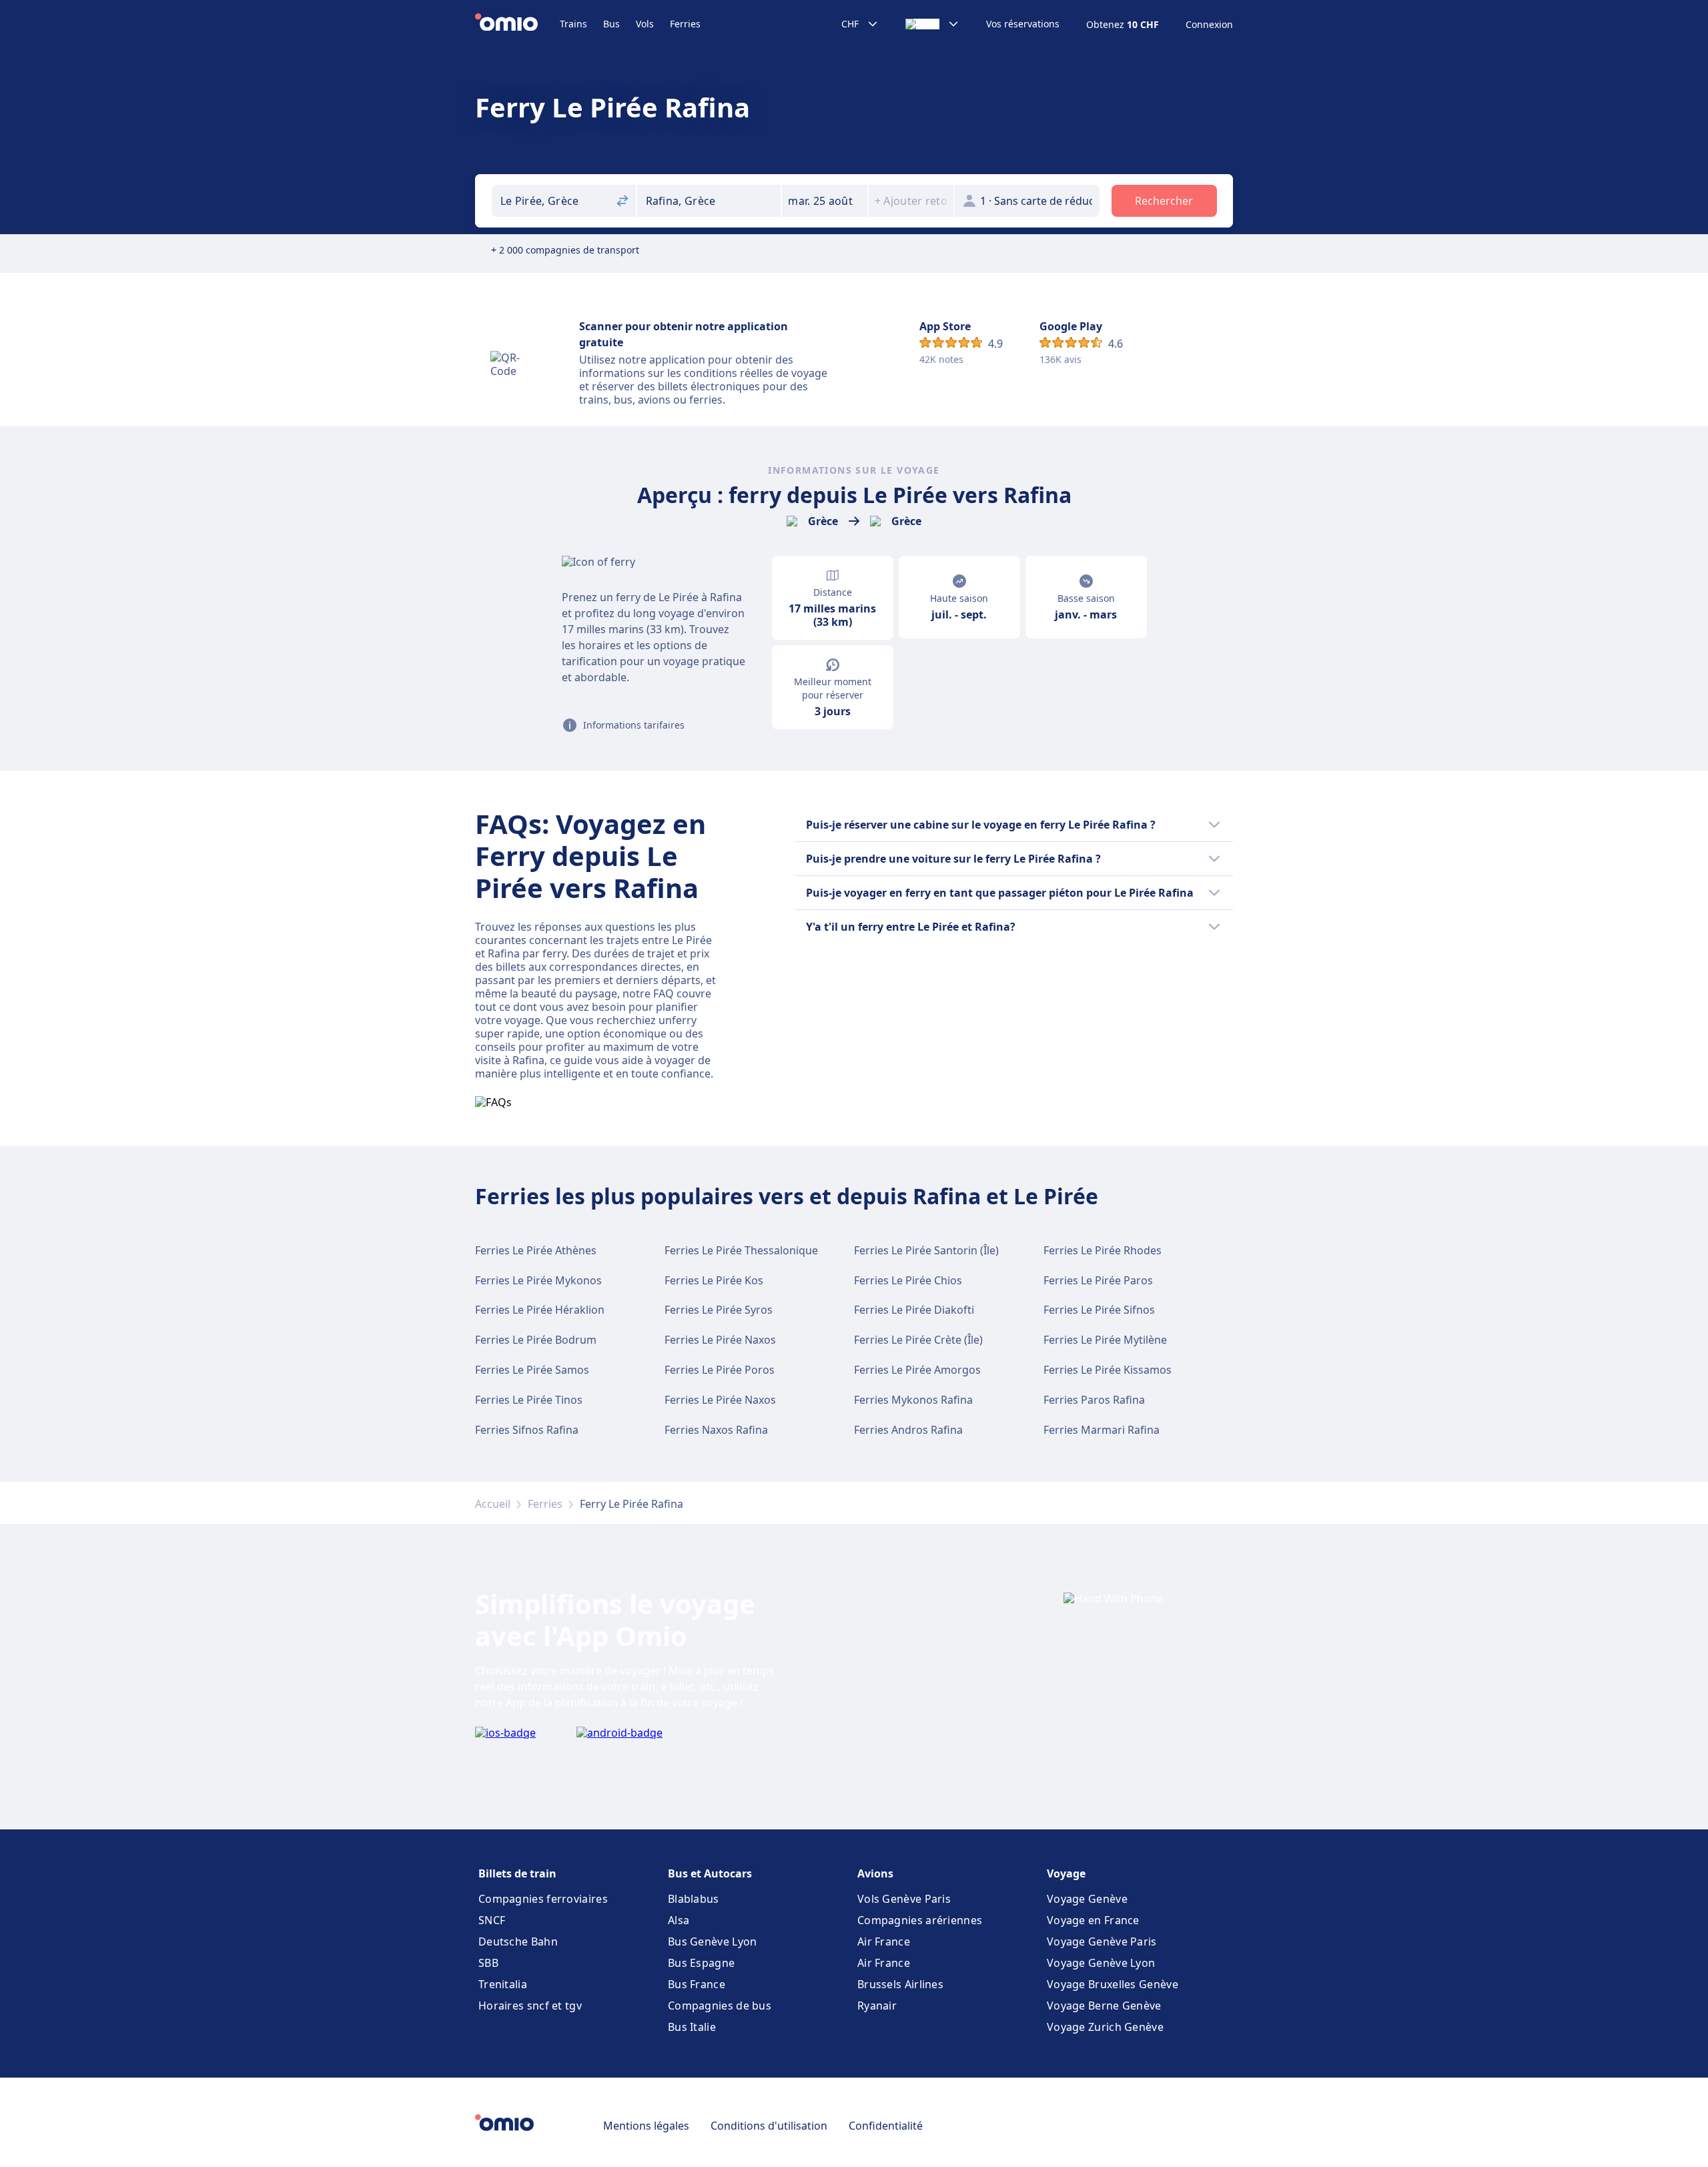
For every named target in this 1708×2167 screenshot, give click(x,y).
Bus (611, 24)
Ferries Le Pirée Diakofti (914, 1310)
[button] (825, 201)
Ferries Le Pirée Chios (908, 1280)
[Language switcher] (932, 24)
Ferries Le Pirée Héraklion (540, 1310)
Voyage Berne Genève (1104, 2006)
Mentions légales (646, 2126)
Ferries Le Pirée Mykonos (538, 1280)
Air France (884, 1941)
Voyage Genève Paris (1102, 1941)
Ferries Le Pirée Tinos (529, 1400)
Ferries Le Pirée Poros (720, 1370)
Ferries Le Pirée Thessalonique (741, 1250)
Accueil (493, 1504)
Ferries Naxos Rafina (716, 1430)
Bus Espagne (701, 1963)
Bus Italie (692, 2027)
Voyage (1066, 1873)
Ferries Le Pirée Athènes (536, 1250)
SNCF (492, 1920)
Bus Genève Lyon (713, 1941)
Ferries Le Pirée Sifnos (1099, 1310)
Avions (875, 1873)
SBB (488, 1963)
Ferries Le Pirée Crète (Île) (918, 1340)
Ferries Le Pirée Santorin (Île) (926, 1250)
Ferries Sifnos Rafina (527, 1430)
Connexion (1209, 25)
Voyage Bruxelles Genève (1113, 1984)
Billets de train (517, 1873)
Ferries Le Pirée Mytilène (1105, 1340)
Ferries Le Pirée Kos (714, 1280)
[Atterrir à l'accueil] (517, 24)
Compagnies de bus (720, 2006)
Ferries (685, 24)
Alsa (679, 1920)
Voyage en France (1093, 1920)
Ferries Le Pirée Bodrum (536, 1340)
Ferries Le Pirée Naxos (720, 1340)
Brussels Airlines (900, 1984)
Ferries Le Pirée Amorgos (917, 1370)
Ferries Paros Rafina (1094, 1400)
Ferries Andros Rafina (908, 1430)
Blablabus (694, 1899)
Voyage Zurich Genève (1105, 2027)
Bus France (697, 1984)
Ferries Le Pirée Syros (719, 1310)
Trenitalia (503, 1984)
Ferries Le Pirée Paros (1098, 1280)
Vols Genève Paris (904, 1899)
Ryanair (877, 2006)
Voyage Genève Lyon (1101, 1963)
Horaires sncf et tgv (530, 2006)
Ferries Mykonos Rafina (913, 1400)
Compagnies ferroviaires (543, 1899)
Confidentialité (886, 2126)
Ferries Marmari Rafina (1102, 1430)
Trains (573, 24)
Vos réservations (1023, 24)
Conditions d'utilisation (769, 2126)
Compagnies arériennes (920, 1920)
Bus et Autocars (710, 1873)
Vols (645, 24)
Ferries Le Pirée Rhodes (1103, 1250)
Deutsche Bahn (518, 1941)
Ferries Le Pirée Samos (532, 1370)
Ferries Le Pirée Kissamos (1108, 1370)
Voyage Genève (1087, 1899)
